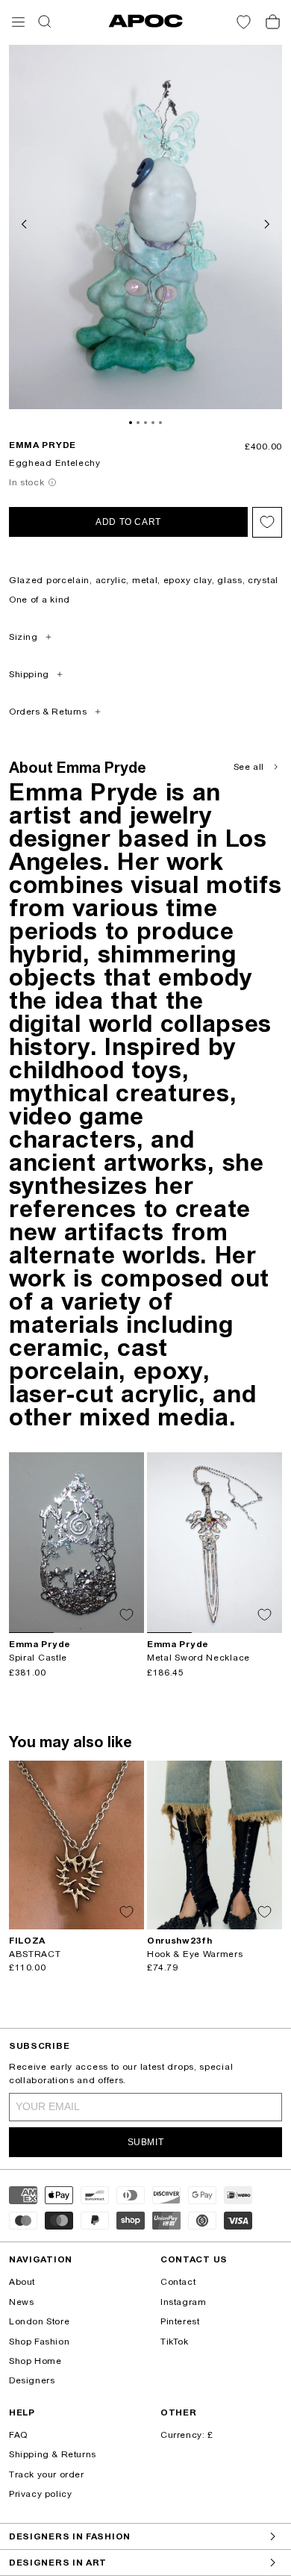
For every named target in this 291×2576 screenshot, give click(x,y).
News (21, 2302)
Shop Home (35, 2361)
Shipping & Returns (53, 2454)
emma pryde (43, 445)
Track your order (47, 2474)
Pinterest (180, 2321)
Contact (178, 2282)
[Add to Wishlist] (267, 522)
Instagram (183, 2302)
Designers (32, 2380)
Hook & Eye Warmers (195, 1954)
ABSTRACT (35, 1954)
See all (249, 767)
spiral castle (38, 1658)
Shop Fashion (39, 2342)
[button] (18, 22)
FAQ (18, 2435)
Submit (146, 2142)
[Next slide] (266, 223)
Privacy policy (40, 2494)
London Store (39, 2321)
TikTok (175, 2342)
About (22, 2282)
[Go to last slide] (25, 223)
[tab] (131, 423)
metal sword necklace (198, 1658)
